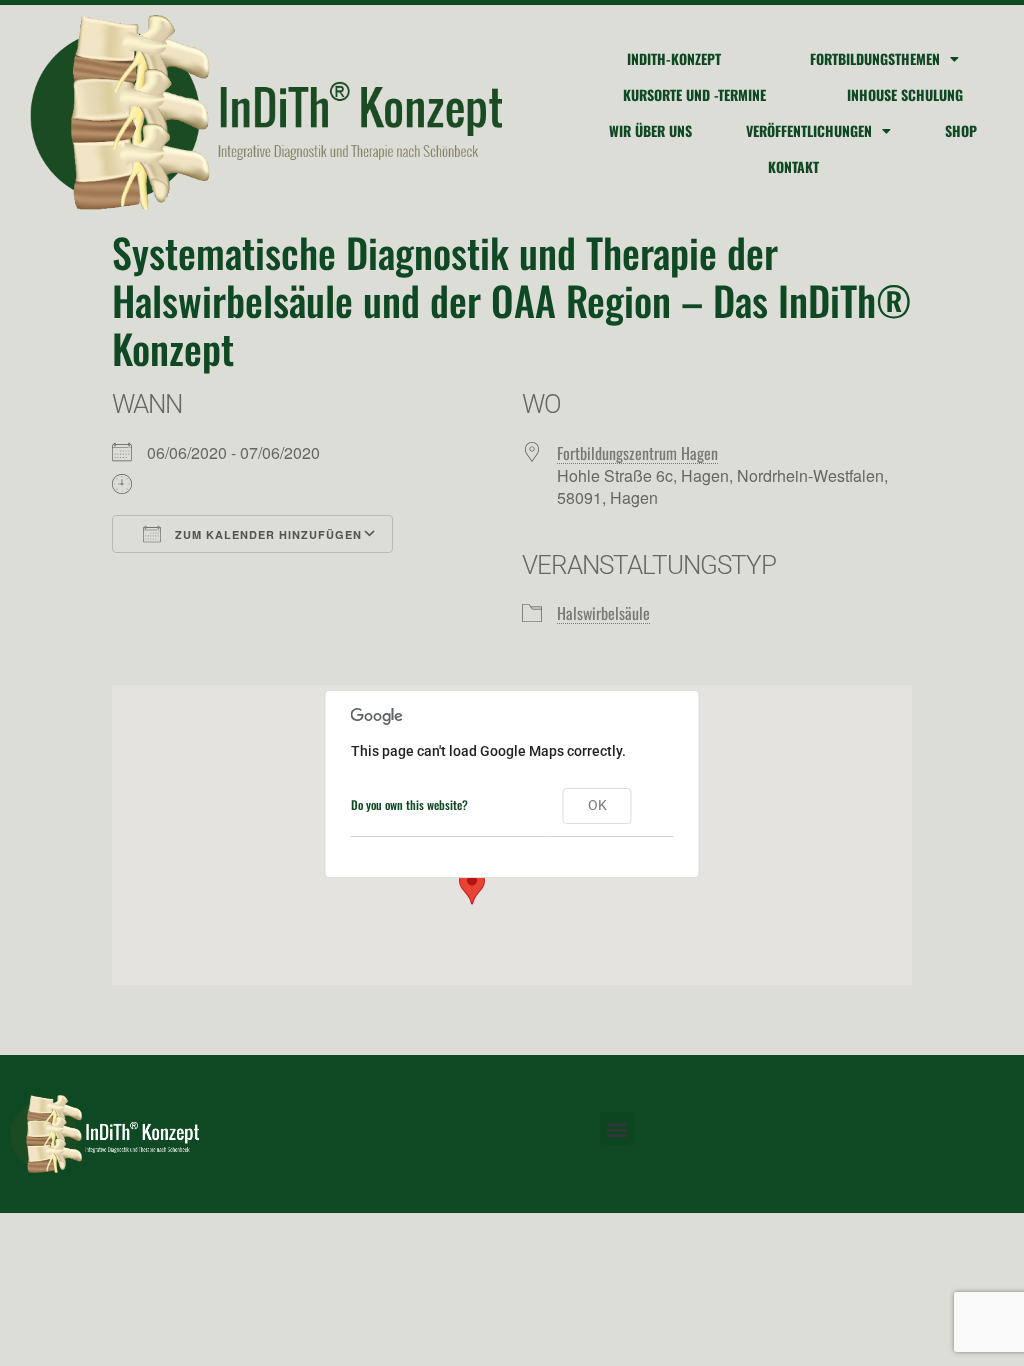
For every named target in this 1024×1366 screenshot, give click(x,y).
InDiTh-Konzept (674, 58)
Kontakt (793, 166)
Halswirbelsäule (603, 613)
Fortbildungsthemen (875, 58)
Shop (961, 130)
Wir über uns (650, 130)
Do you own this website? (409, 804)
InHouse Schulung (905, 94)
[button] (472, 886)
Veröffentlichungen (809, 130)
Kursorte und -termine (694, 94)
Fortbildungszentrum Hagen (637, 453)
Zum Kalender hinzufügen (266, 534)
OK (597, 805)
